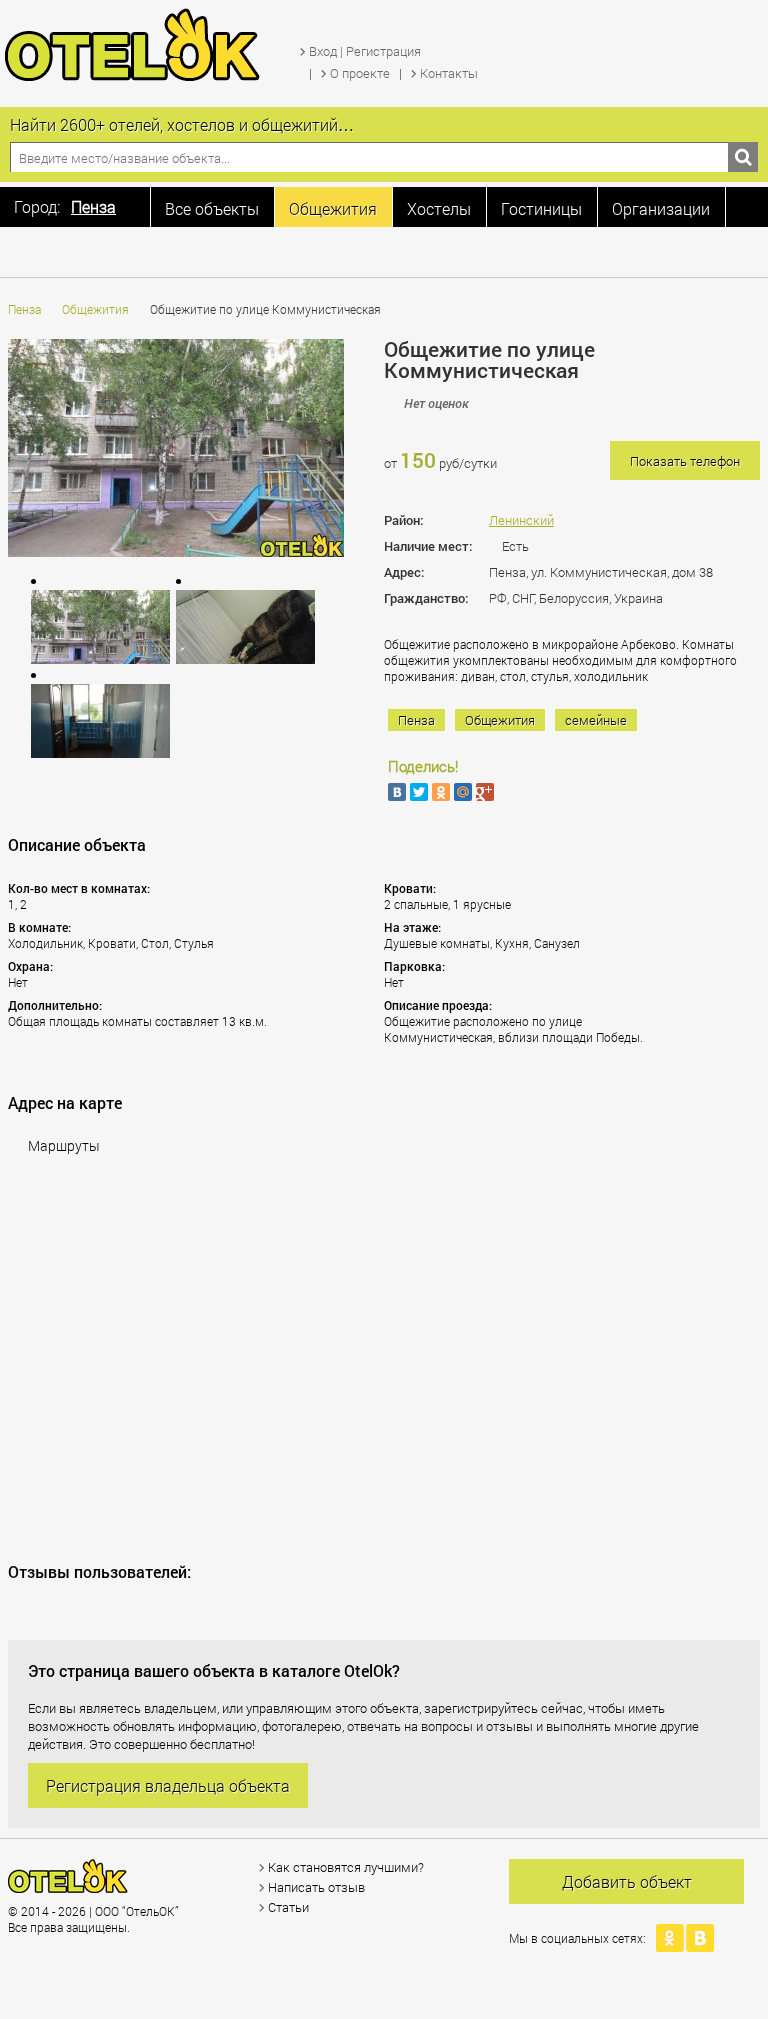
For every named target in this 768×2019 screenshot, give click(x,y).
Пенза (24, 309)
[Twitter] (419, 792)
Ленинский (521, 520)
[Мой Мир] (463, 792)
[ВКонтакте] (397, 792)
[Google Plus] (485, 792)
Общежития (95, 309)
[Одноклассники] (441, 792)
